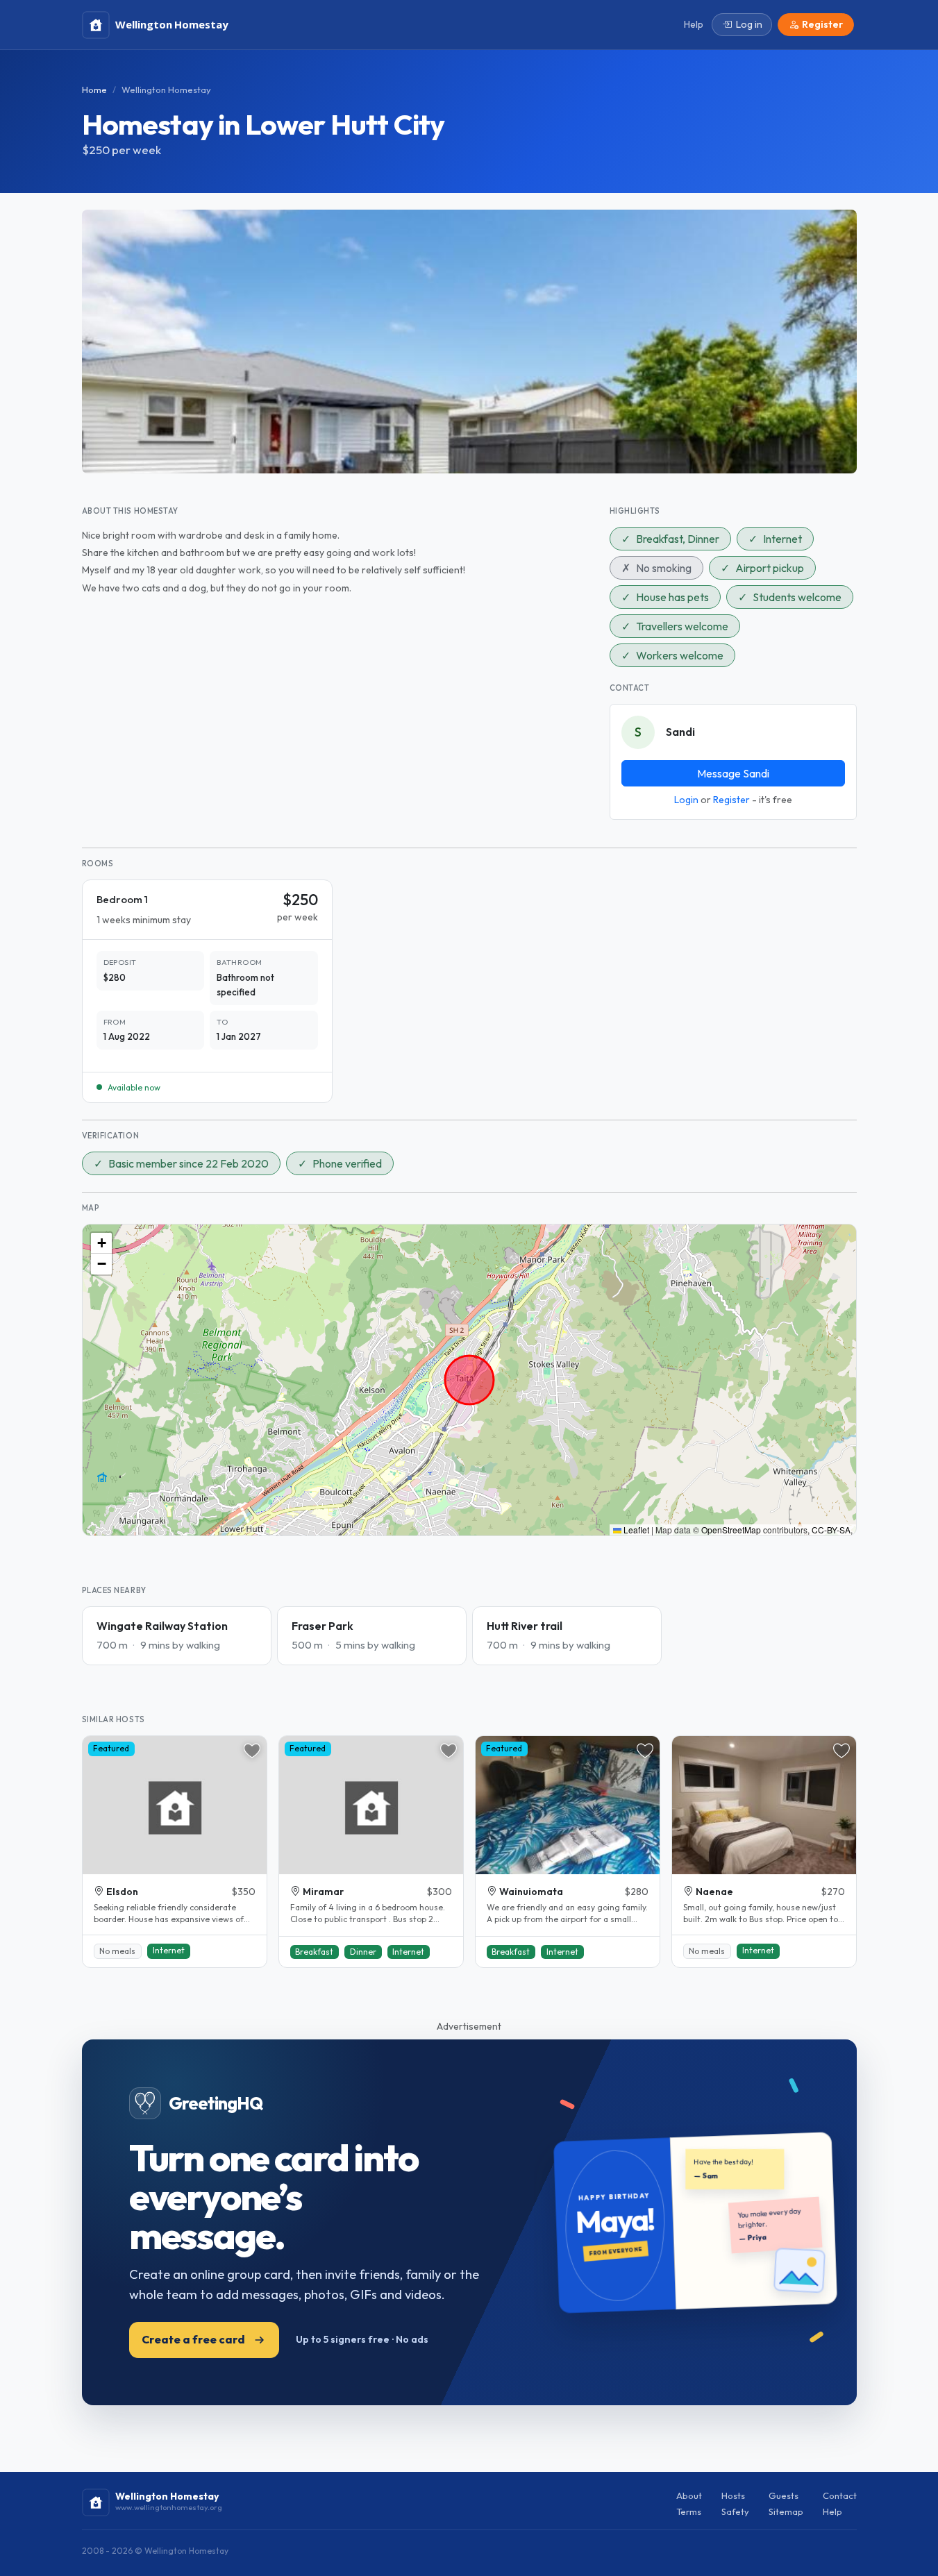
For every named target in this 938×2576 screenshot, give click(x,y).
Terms (689, 2511)
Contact (840, 2495)
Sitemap (786, 2511)
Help (832, 2511)
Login (686, 800)
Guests (784, 2495)
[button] (101, 1243)
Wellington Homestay (166, 90)
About (689, 2495)
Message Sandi (733, 773)
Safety (735, 2511)
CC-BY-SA (831, 1530)
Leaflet (635, 1530)
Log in (749, 24)
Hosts (733, 2495)
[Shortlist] (252, 1751)
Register (731, 800)
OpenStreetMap (731, 1530)
